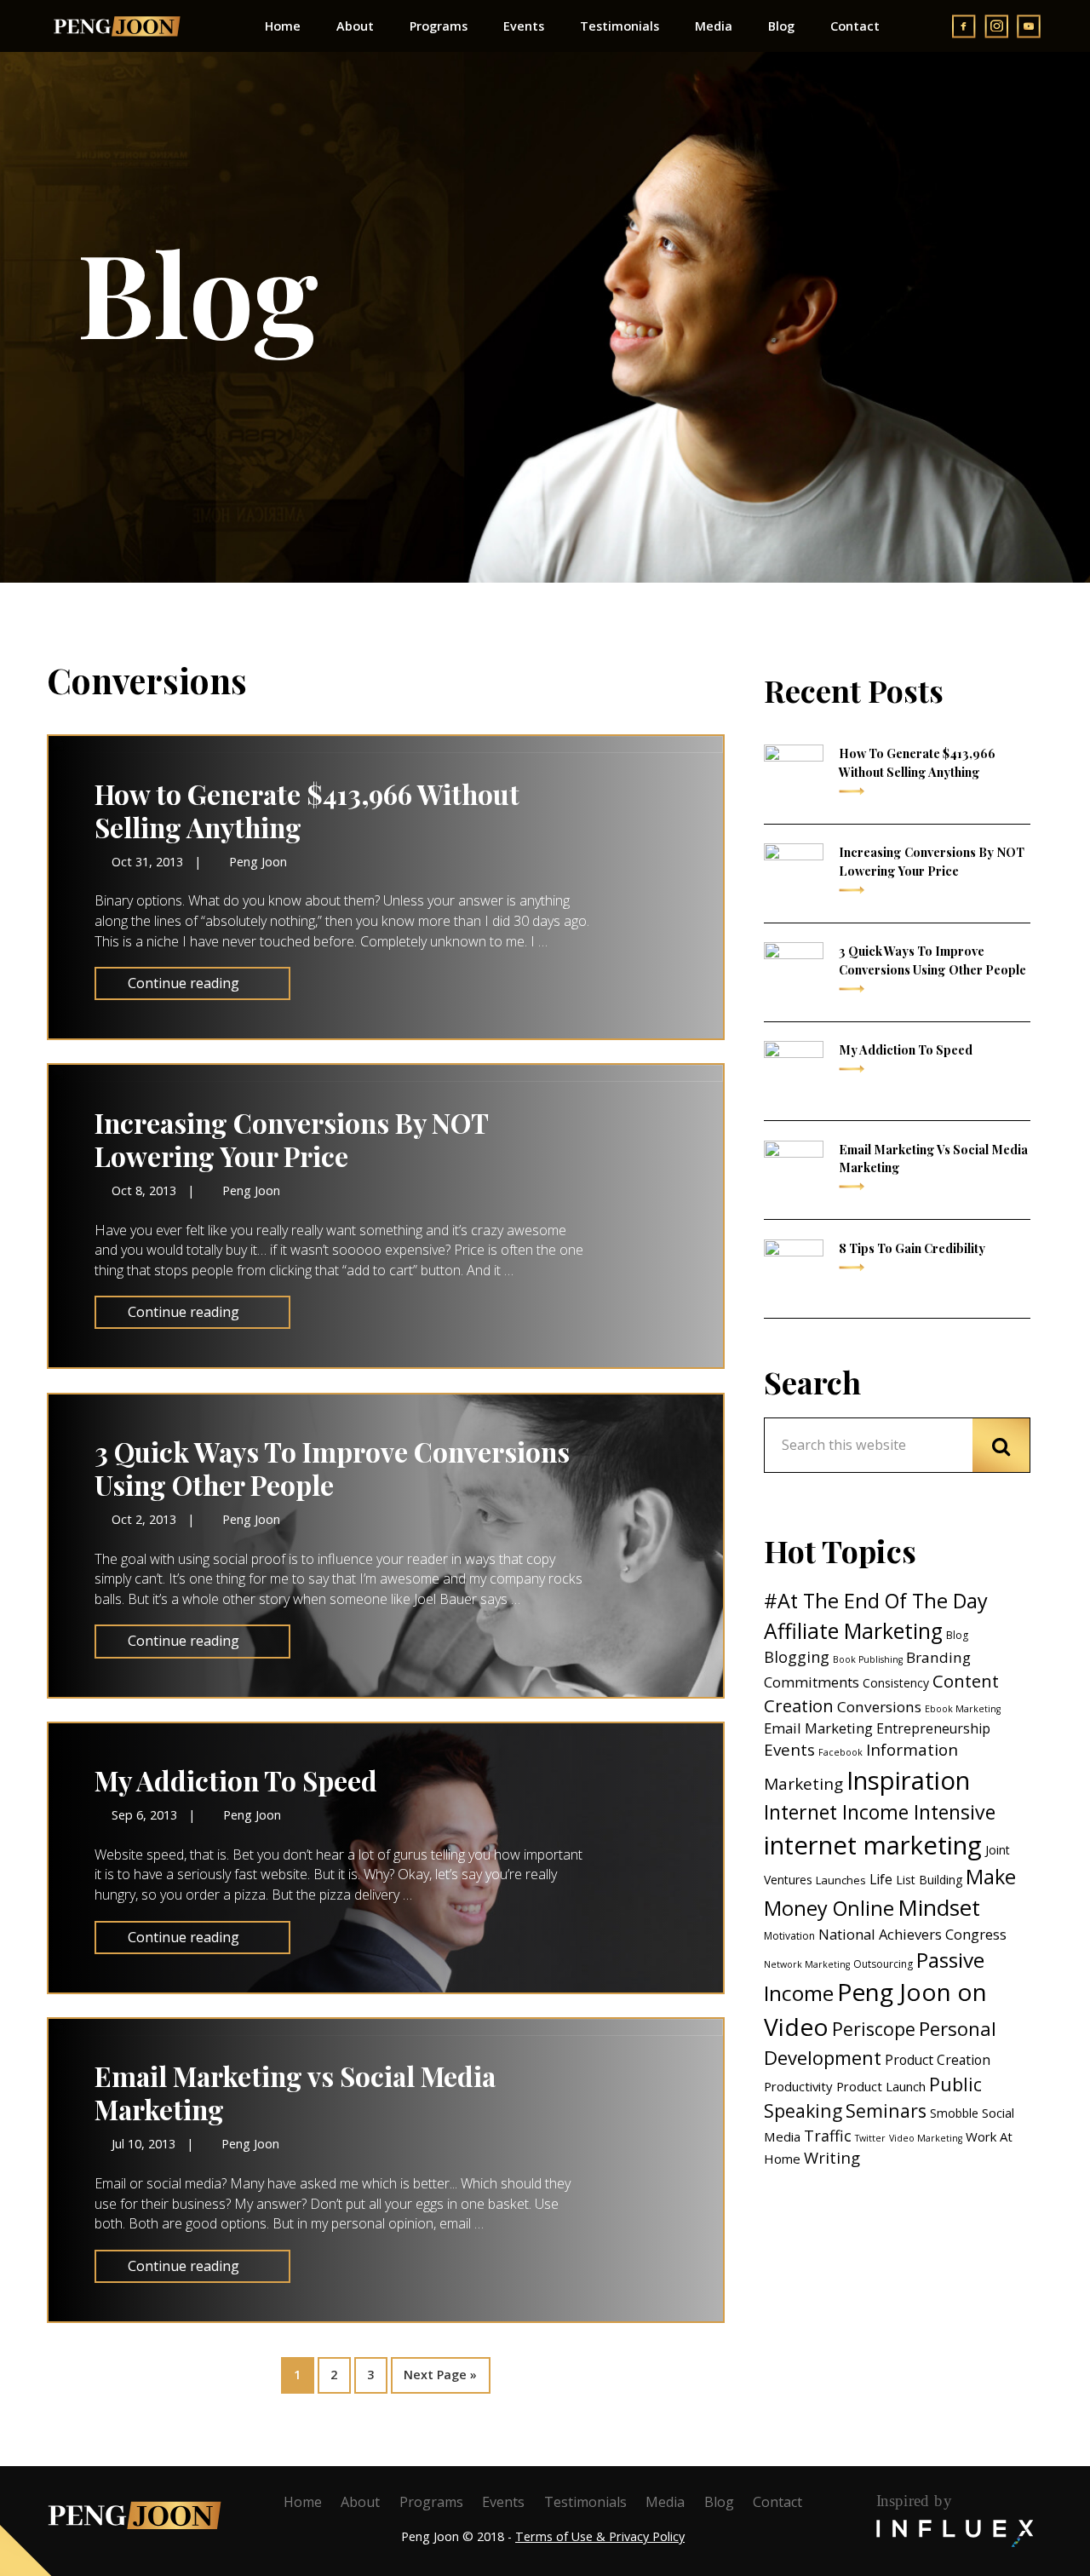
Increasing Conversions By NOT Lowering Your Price (291, 1139)
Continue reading (184, 983)
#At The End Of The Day (876, 1601)
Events (789, 1750)
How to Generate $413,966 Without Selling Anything (307, 811)
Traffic (828, 2136)
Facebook (840, 1752)
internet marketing (873, 1845)
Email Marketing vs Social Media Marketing (295, 2093)
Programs (431, 2502)
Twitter (870, 2138)
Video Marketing (926, 2138)
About (360, 2502)
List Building (929, 1880)
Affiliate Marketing (853, 1631)
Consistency (896, 1683)
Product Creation (938, 2060)
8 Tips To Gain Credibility (912, 1248)
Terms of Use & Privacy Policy (600, 2536)
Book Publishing (868, 1659)
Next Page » (440, 2370)
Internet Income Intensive (880, 1812)
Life (881, 1879)
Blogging (797, 1657)
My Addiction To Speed (236, 1780)
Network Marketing (807, 1964)
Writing (832, 2157)
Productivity (798, 2086)
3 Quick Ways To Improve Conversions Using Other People (332, 1468)
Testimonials (585, 2502)
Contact (777, 2502)
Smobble (954, 2113)
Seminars (886, 2110)
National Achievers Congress (912, 1934)
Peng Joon (116, 26)
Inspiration (908, 1780)
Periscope (874, 2029)
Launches (841, 1880)
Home (303, 2502)
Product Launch (881, 2086)
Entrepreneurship (933, 1728)
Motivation (789, 1936)
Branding (938, 1657)
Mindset (939, 1907)
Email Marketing (818, 1728)
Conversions (879, 1707)
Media (665, 2502)
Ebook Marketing (963, 1709)
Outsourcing (883, 1964)
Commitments (812, 1682)
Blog (957, 1635)
